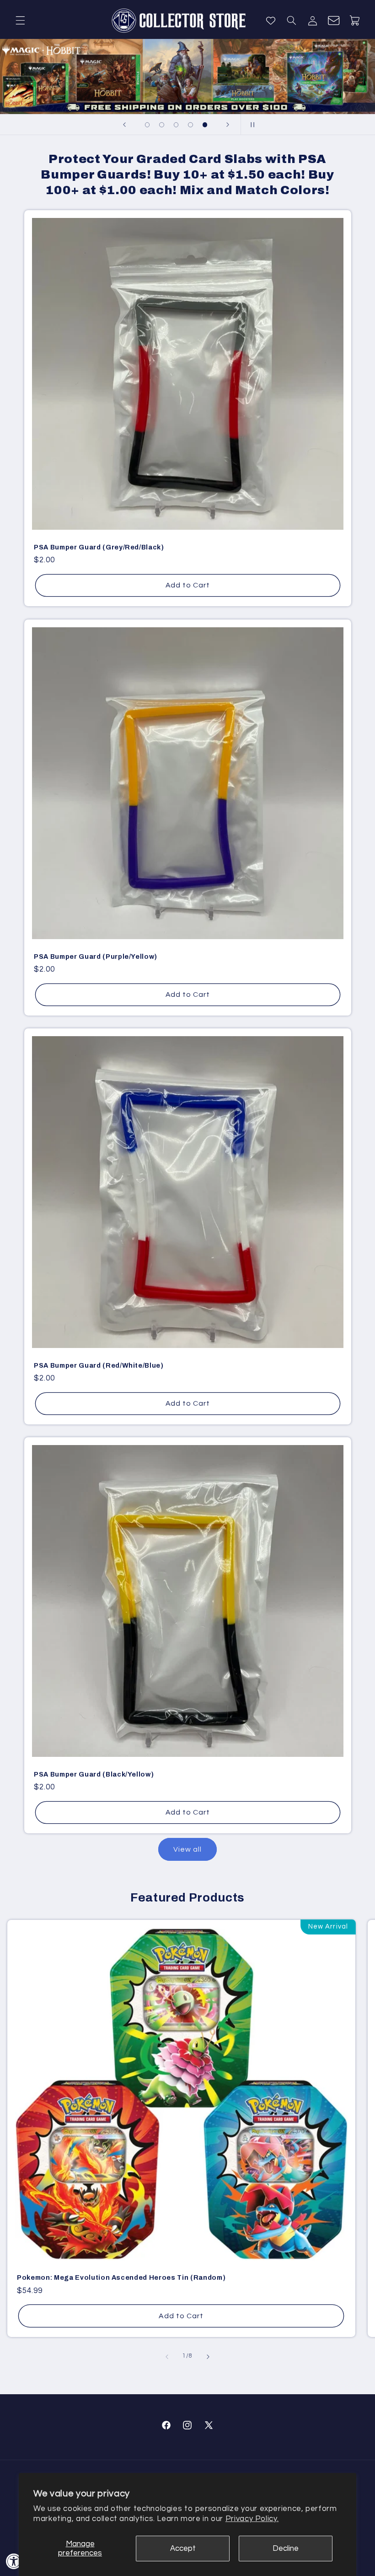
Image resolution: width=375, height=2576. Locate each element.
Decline (286, 2549)
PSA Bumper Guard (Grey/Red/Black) (99, 547)
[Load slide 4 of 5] (191, 125)
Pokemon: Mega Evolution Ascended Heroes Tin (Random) (121, 2277)
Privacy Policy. (252, 2519)
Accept (183, 2549)
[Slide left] (167, 2357)
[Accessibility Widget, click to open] (14, 2561)
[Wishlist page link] (271, 21)
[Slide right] (208, 2357)
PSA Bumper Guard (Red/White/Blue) (99, 1365)
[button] (20, 21)
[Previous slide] (124, 125)
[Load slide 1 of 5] (147, 125)
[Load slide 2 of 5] (162, 125)
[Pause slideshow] (251, 125)
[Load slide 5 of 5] (205, 125)
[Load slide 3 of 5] (176, 125)
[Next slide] (228, 125)
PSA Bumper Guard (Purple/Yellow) (96, 956)
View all (187, 1849)
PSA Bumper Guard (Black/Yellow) (94, 1774)
